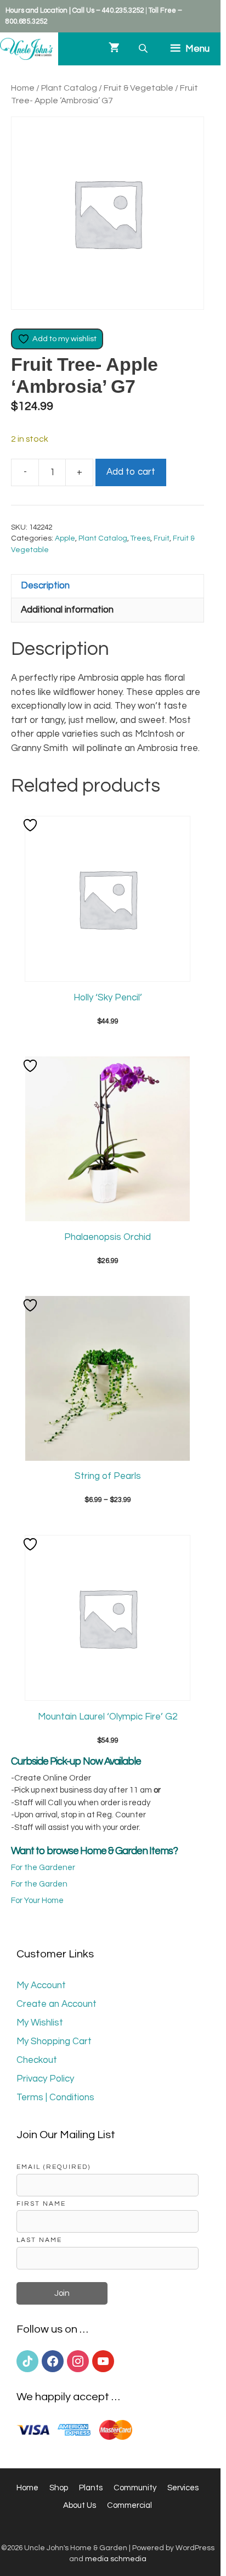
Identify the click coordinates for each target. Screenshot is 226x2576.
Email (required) (53, 2167)
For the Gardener (43, 1868)
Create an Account (56, 2004)
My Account (41, 1985)
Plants (91, 2488)
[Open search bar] (144, 49)
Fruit (162, 538)
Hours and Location (36, 10)
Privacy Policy (45, 2079)
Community (135, 2488)
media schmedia (116, 2559)
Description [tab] (45, 586)
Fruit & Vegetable (139, 88)
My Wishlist (40, 2023)
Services (183, 2488)
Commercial (129, 2505)
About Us (80, 2505)
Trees (140, 538)
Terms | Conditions (55, 2097)
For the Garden (39, 1884)
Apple (65, 538)
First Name (41, 2204)
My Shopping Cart (54, 2041)
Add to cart (131, 472)
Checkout (37, 2060)
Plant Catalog (69, 88)
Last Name (39, 2240)
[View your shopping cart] (114, 49)
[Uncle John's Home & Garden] (26, 49)
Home (23, 88)
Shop (59, 2488)
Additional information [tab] (67, 610)
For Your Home (37, 1901)
